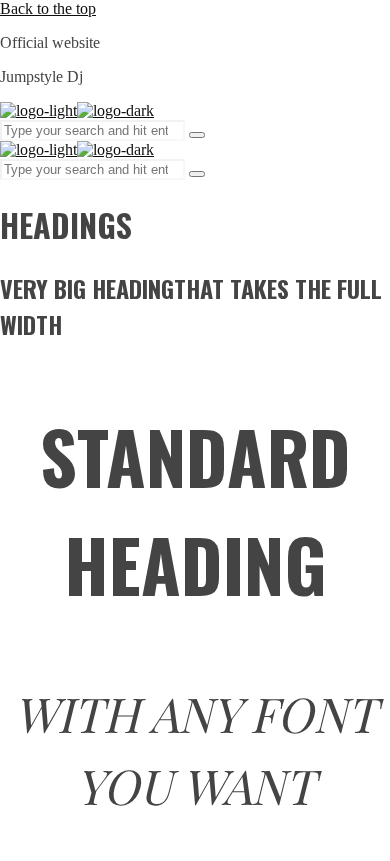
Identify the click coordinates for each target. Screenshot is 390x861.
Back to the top (48, 8)
